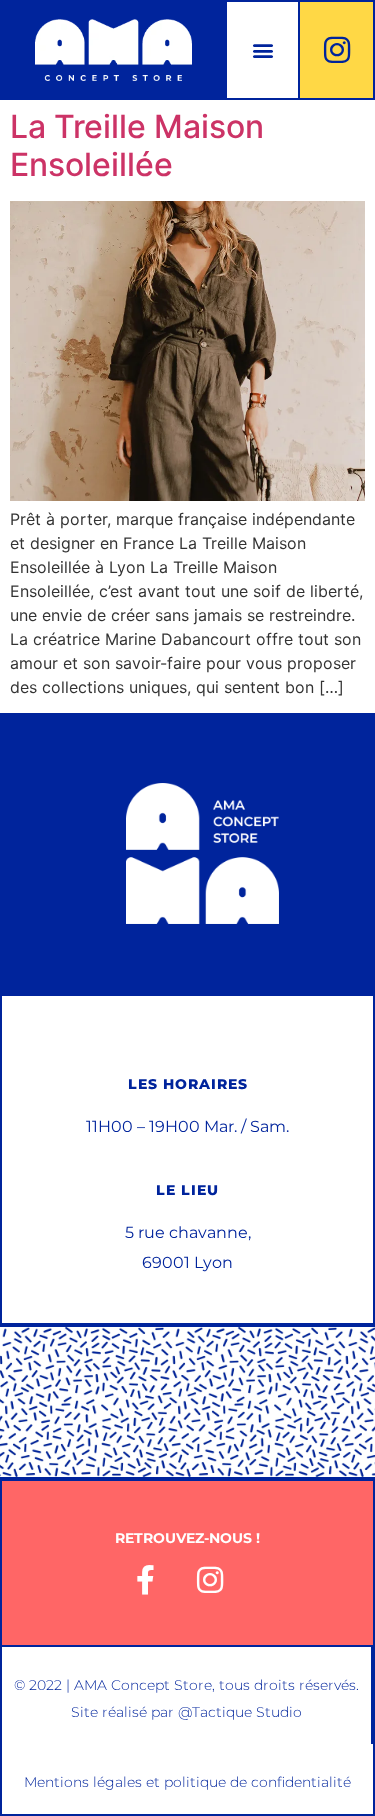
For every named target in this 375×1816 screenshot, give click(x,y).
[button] (262, 50)
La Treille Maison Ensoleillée (137, 145)
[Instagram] (337, 50)
